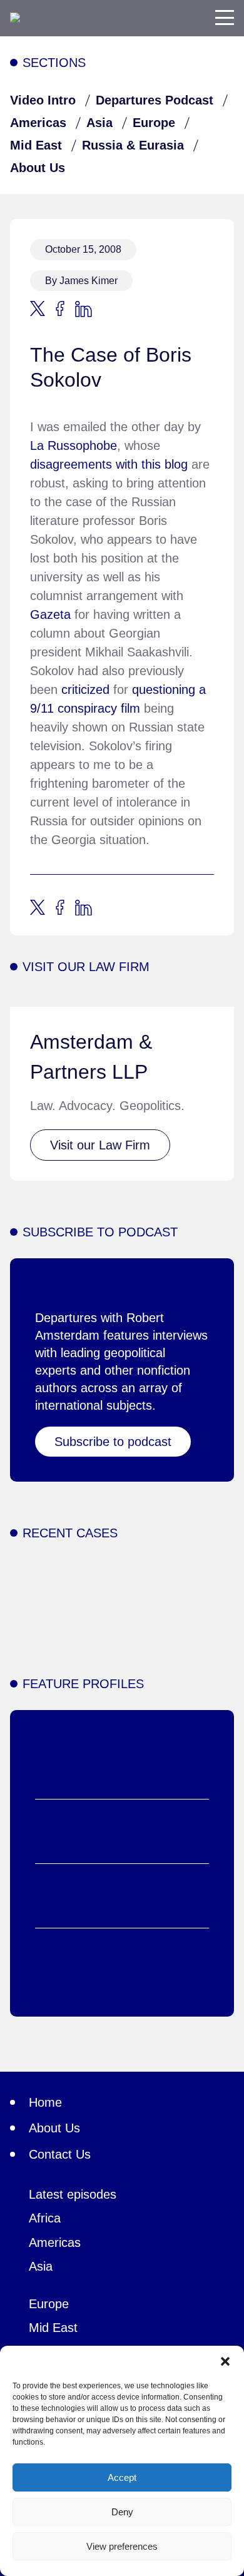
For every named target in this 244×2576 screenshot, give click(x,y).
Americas (38, 123)
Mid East (36, 145)
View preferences (122, 2546)
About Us (38, 168)
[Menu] (225, 18)
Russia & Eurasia (133, 145)
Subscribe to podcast (113, 1442)
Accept (122, 2477)
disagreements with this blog (109, 464)
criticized (85, 690)
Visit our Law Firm (100, 1145)
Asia (99, 123)
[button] (225, 2361)
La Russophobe (74, 445)
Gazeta (50, 614)
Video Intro (43, 100)
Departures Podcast (155, 100)
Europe (154, 123)
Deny (122, 2512)
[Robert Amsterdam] (15, 18)
